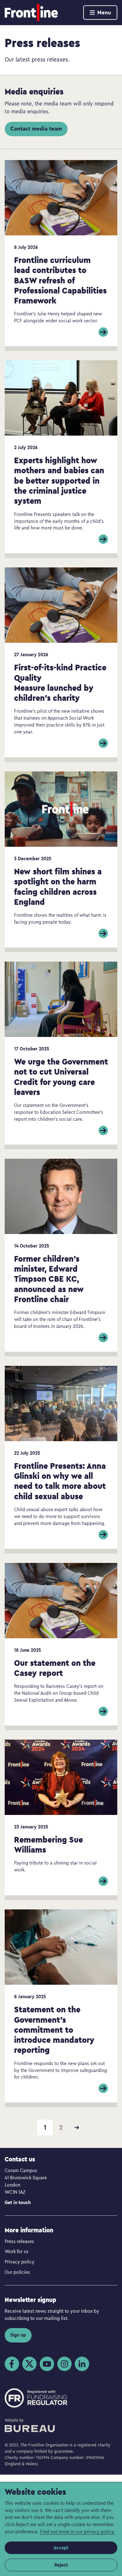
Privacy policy (20, 2262)
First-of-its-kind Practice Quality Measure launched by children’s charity (60, 682)
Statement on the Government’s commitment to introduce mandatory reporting (54, 2029)
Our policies (17, 2272)
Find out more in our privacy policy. (77, 2531)
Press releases (19, 2241)
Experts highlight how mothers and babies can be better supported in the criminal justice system (59, 480)
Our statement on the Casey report (55, 1668)
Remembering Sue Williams (48, 1844)
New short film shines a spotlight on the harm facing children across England (58, 886)
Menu (104, 12)
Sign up (18, 2335)
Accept (61, 2548)
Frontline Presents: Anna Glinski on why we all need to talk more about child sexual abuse (60, 1481)
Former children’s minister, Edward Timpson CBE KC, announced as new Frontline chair (49, 1279)
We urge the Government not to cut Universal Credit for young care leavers (61, 1076)
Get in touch (18, 2202)
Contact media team (36, 129)
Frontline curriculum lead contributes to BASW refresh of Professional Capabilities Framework (60, 280)
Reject (61, 2565)
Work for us (17, 2251)
